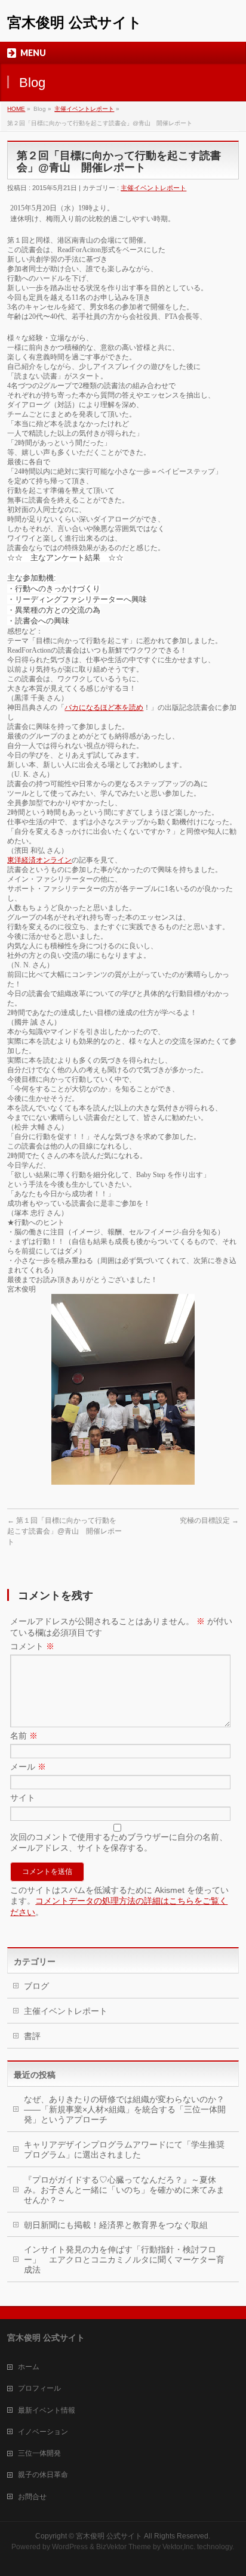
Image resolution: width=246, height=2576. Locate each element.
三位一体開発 (39, 2453)
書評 (32, 2036)
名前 (24, 1736)
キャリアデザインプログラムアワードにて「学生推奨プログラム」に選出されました (124, 2150)
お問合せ (32, 2497)
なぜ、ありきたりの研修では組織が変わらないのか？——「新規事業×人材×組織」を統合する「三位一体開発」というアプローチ (125, 2109)
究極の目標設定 (209, 1520)
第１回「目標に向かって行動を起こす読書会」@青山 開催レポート (64, 1531)
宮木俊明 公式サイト (75, 22)
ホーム (29, 2367)
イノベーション (43, 2432)
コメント (32, 1646)
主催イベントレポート (84, 109)
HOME (16, 109)
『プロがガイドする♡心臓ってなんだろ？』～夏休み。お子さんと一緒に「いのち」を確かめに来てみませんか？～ (124, 2190)
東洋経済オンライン (39, 860)
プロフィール (39, 2388)
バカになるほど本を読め (104, 707)
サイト (23, 1798)
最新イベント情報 (47, 2410)
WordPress (70, 2547)
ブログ (36, 1986)
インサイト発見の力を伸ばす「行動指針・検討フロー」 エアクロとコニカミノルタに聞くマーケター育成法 (124, 2260)
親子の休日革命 (43, 2475)
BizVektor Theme (124, 2547)
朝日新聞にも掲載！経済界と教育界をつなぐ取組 (116, 2225)
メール (28, 1767)
